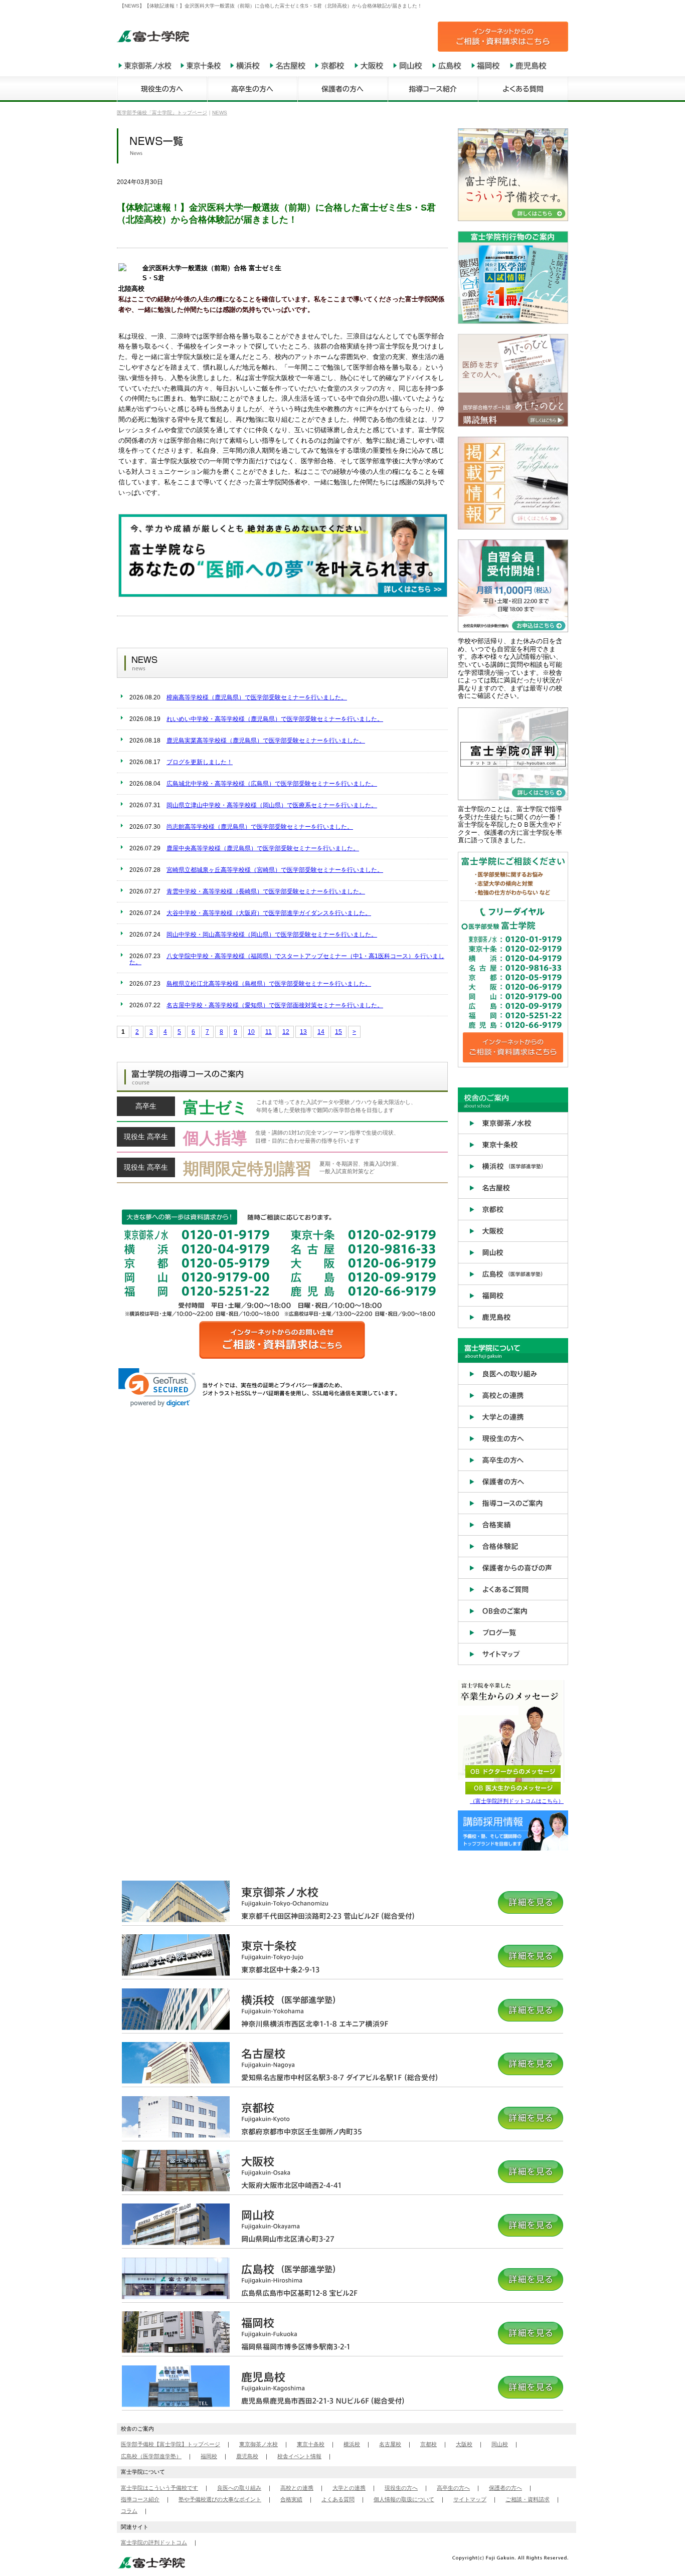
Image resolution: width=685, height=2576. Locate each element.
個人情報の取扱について (404, 2499)
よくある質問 (338, 2499)
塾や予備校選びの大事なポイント (220, 2499)
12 (286, 1032)
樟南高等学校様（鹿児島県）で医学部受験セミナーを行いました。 (257, 697)
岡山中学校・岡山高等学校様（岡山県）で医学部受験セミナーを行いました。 (272, 935)
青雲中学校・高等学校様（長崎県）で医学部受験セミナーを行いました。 (266, 891)
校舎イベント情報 (299, 2456)
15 (338, 1032)
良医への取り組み (239, 2488)
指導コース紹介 (140, 2499)
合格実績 (291, 2499)
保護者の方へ (505, 2488)
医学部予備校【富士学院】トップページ (170, 2444)
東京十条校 (311, 2444)
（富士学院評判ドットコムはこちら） (517, 1801)
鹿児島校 (247, 2456)
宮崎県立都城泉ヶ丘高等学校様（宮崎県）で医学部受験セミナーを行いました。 (275, 870)
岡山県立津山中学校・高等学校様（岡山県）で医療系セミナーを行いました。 (272, 805)
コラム (129, 2511)
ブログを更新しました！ (200, 762)
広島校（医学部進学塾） (151, 2456)
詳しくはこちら (282, 1110)
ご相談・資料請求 (528, 2499)
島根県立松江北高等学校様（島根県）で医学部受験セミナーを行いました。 (269, 984)
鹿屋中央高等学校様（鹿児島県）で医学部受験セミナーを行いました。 (263, 848)
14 (321, 1032)
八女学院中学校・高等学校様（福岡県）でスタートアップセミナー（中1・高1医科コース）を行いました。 (287, 959)
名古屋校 (390, 2444)
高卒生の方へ (453, 2488)
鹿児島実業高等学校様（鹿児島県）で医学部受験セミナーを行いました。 (266, 741)
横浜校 (352, 2444)
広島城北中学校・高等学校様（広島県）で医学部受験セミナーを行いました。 (272, 784)
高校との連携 (297, 2488)
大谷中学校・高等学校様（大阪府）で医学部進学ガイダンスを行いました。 (269, 913)
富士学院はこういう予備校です (159, 2488)
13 (303, 1032)
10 (251, 1032)
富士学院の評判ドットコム (154, 2542)
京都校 (429, 2444)
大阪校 (464, 2444)
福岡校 (209, 2456)
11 (269, 1032)
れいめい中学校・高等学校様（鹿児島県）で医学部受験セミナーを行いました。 (275, 719)
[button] (157, 1388)
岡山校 (500, 2444)
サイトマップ (470, 2499)
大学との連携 (349, 2488)
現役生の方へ (401, 2488)
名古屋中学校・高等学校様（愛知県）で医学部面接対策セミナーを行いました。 (275, 1005)
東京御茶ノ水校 (259, 2444)
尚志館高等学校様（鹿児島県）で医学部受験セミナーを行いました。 (260, 827)
